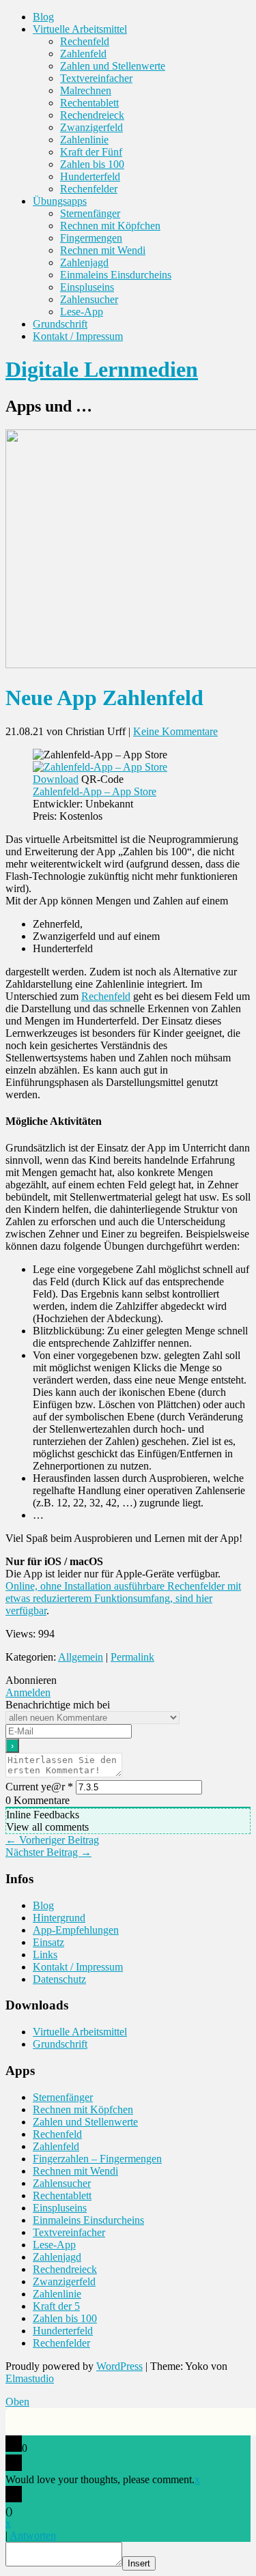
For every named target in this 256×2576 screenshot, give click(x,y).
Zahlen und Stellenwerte (113, 66)
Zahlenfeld (83, 54)
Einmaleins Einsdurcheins (116, 275)
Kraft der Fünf (91, 152)
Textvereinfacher (96, 78)
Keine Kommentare (175, 731)
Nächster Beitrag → (48, 1852)
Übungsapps (60, 201)
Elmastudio (30, 2378)
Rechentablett (89, 103)
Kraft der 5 (56, 2306)
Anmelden (28, 1692)
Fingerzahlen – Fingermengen (97, 2159)
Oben (17, 2402)
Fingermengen (91, 238)
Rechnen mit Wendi (103, 250)
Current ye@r (39, 1787)
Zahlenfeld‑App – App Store (95, 791)
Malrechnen (86, 90)
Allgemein (81, 1657)
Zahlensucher (89, 299)
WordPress (119, 2366)
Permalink (132, 1657)
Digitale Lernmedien (102, 369)
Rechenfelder (89, 189)
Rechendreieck (92, 115)
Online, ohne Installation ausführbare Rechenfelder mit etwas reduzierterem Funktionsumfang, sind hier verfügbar (123, 1598)
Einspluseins (87, 287)
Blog (43, 17)
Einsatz (48, 1942)
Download (56, 779)
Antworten (33, 2535)
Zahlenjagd (84, 262)
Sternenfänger (90, 213)
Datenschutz (59, 1979)
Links (45, 1955)
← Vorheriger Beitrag (52, 1840)
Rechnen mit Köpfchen (110, 226)
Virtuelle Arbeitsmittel (80, 29)
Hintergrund (59, 1918)
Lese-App (82, 312)
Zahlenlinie (84, 140)
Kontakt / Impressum (78, 336)
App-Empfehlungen (76, 1930)
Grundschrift (60, 324)
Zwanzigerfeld (91, 127)
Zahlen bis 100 (92, 164)
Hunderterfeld (90, 176)
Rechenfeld (85, 41)
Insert (139, 2563)
